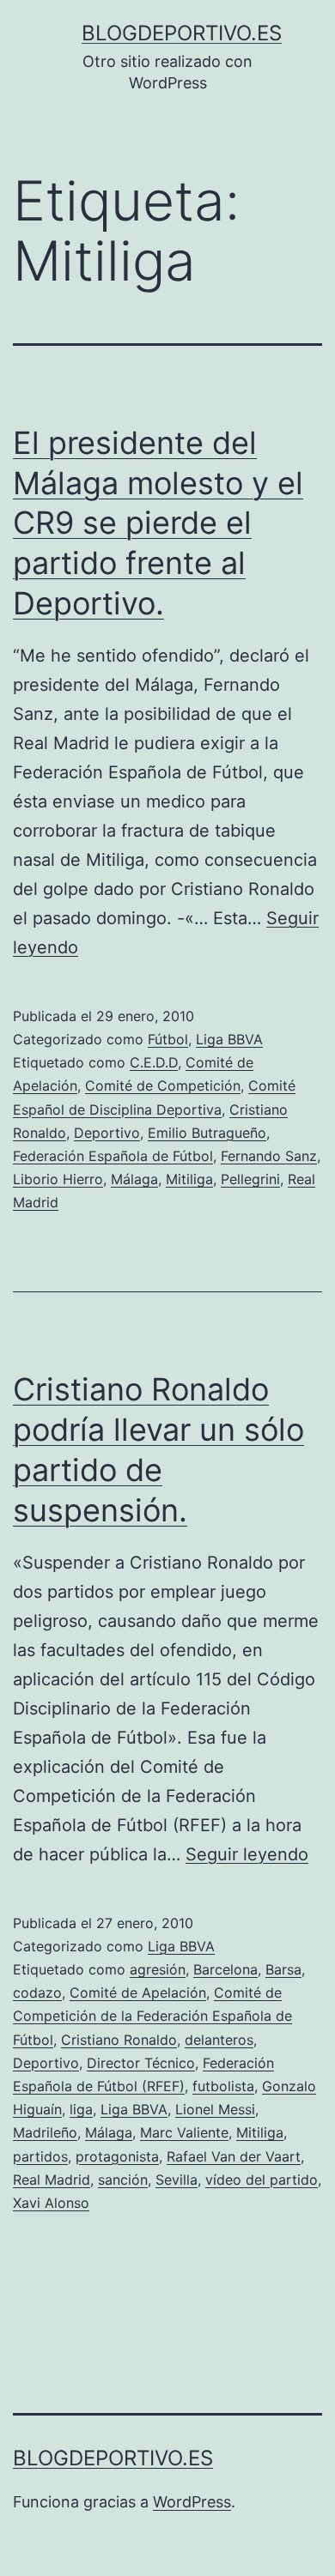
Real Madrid (52, 2180)
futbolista (223, 2086)
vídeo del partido (262, 2180)
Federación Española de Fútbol (113, 1156)
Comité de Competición (163, 1085)
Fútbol (168, 1039)
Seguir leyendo (247, 1854)
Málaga (134, 1179)
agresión (158, 1969)
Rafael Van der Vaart (234, 2156)
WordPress (192, 2502)
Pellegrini (250, 1179)
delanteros (219, 2040)
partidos (40, 2156)
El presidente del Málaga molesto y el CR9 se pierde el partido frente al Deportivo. (158, 523)
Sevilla (177, 2180)
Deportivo (107, 1133)
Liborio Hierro (58, 1179)
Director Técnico (141, 2063)
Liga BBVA (229, 1039)
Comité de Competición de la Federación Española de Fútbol (152, 2016)
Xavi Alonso (51, 2203)
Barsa (283, 1969)
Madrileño (45, 2132)
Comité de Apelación (138, 1992)
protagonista (117, 2156)
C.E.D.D (154, 1062)
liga (81, 2109)
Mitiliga (189, 1179)
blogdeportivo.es (182, 33)
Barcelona (225, 1969)
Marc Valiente (184, 2132)
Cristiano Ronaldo (119, 2040)
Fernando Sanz (269, 1156)
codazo (37, 1992)
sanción (123, 2180)
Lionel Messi (215, 2109)
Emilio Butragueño (207, 1133)
